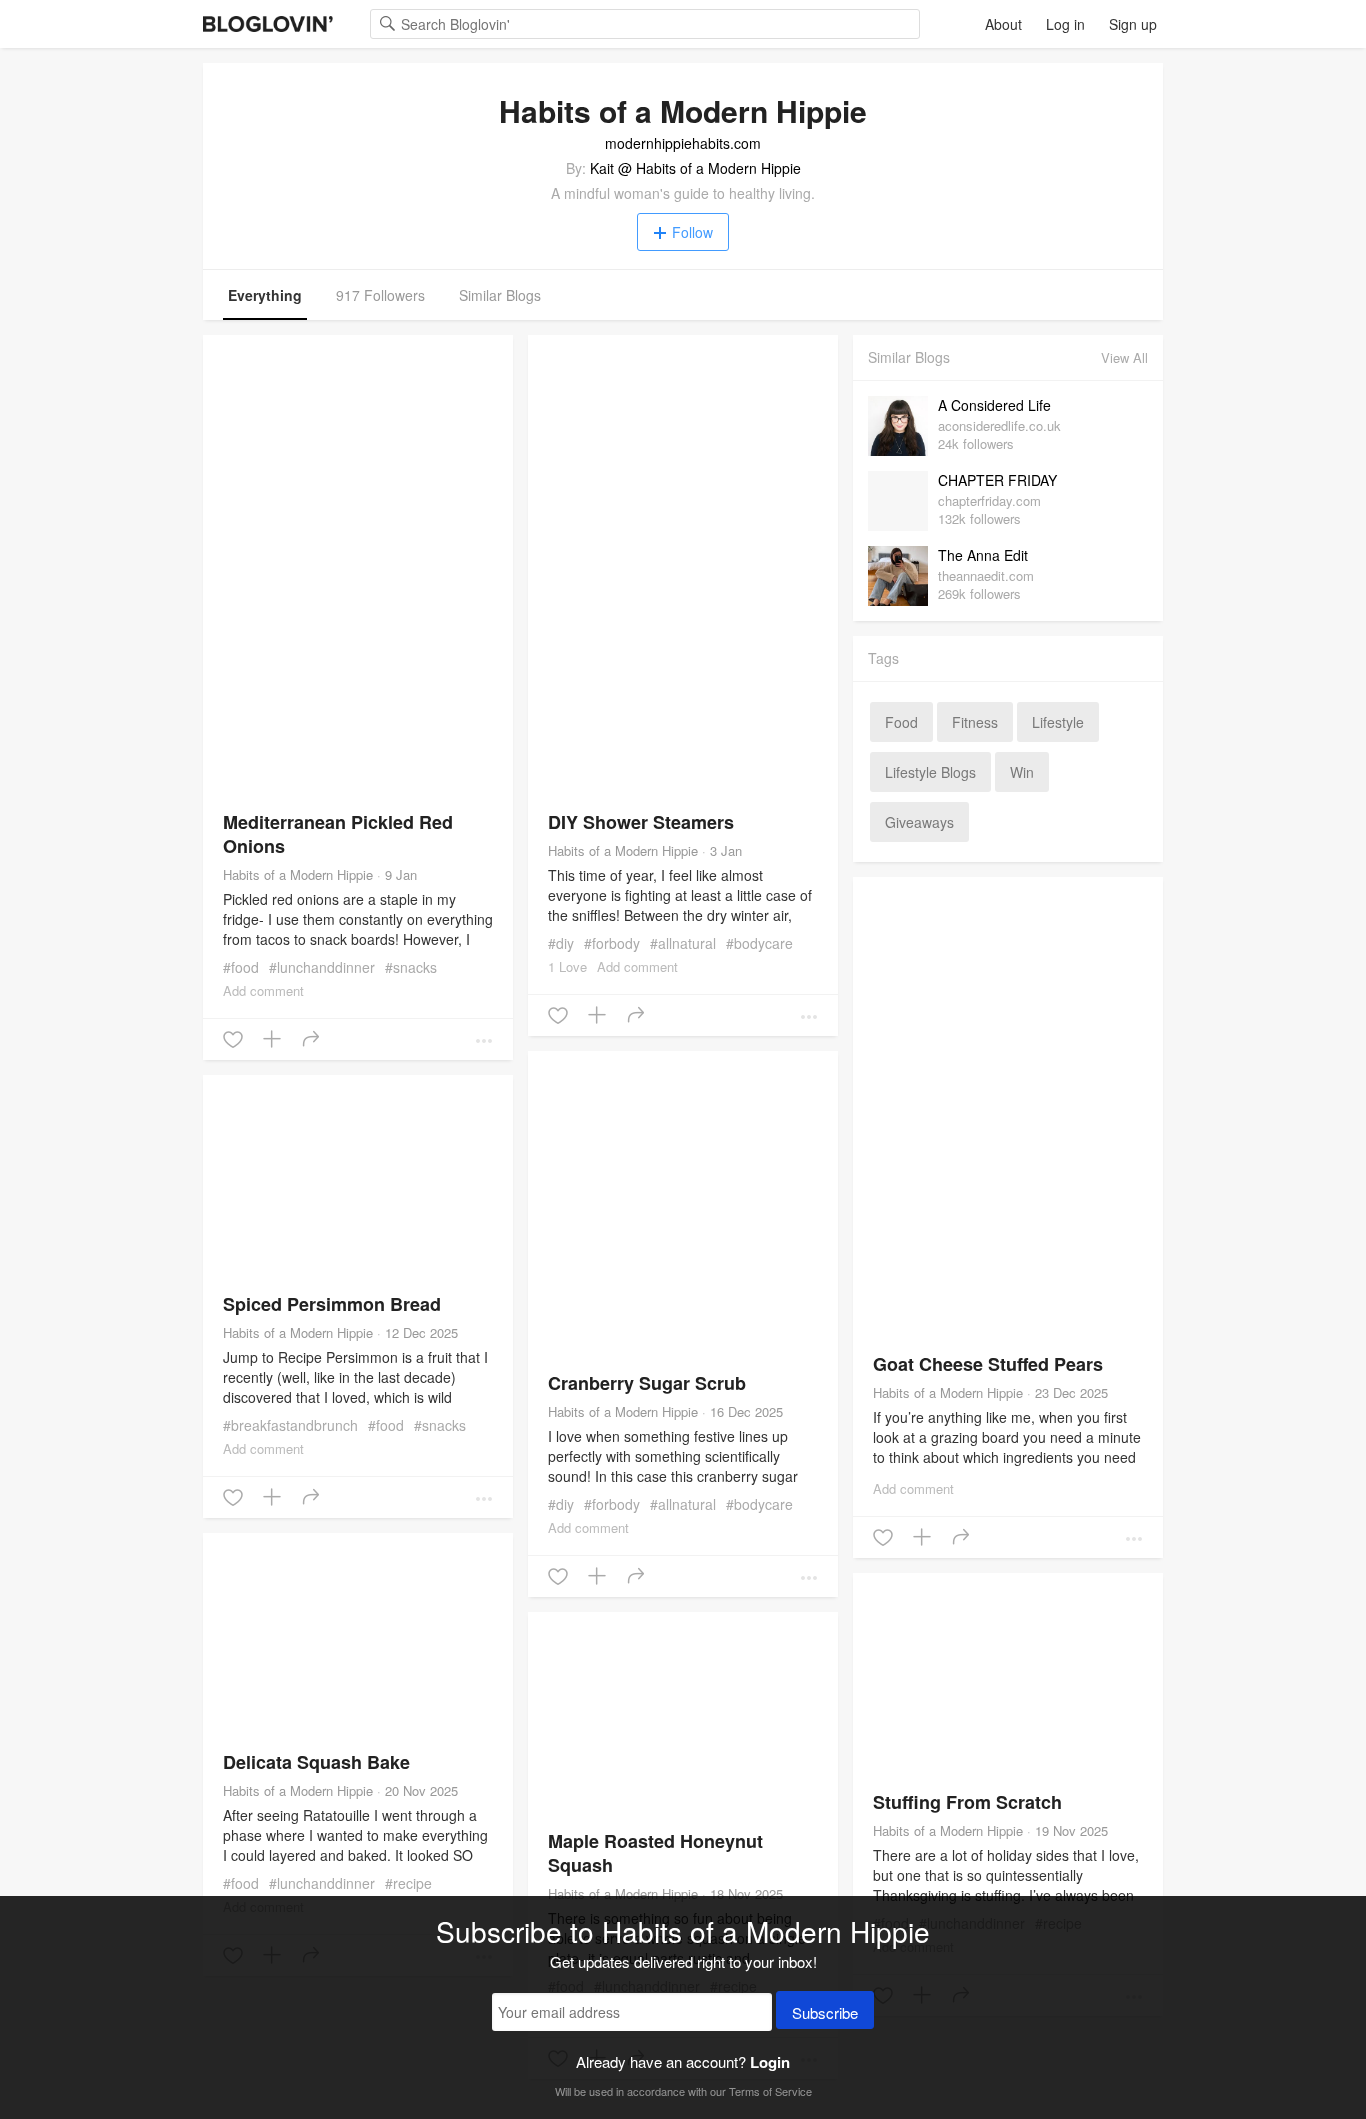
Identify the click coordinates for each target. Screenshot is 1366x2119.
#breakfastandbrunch (290, 1425)
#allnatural (683, 943)
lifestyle (1058, 722)
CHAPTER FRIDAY (997, 480)
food (901, 722)
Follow (692, 232)
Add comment (263, 990)
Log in (1065, 24)
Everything (265, 295)
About (1003, 24)
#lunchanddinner (322, 967)
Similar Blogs (500, 295)
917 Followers (380, 295)
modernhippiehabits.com (683, 143)
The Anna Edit (983, 555)
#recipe (408, 1883)
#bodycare (759, 943)
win (1022, 772)
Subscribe (825, 2012)
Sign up (1133, 24)
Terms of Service (770, 2091)
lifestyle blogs (930, 772)
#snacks (411, 967)
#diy (561, 943)
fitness (975, 722)
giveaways (919, 822)
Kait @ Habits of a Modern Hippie (695, 168)
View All (1124, 357)
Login (770, 2062)
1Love (567, 966)
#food (241, 967)
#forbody (612, 943)
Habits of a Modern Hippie (298, 874)
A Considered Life (994, 405)
